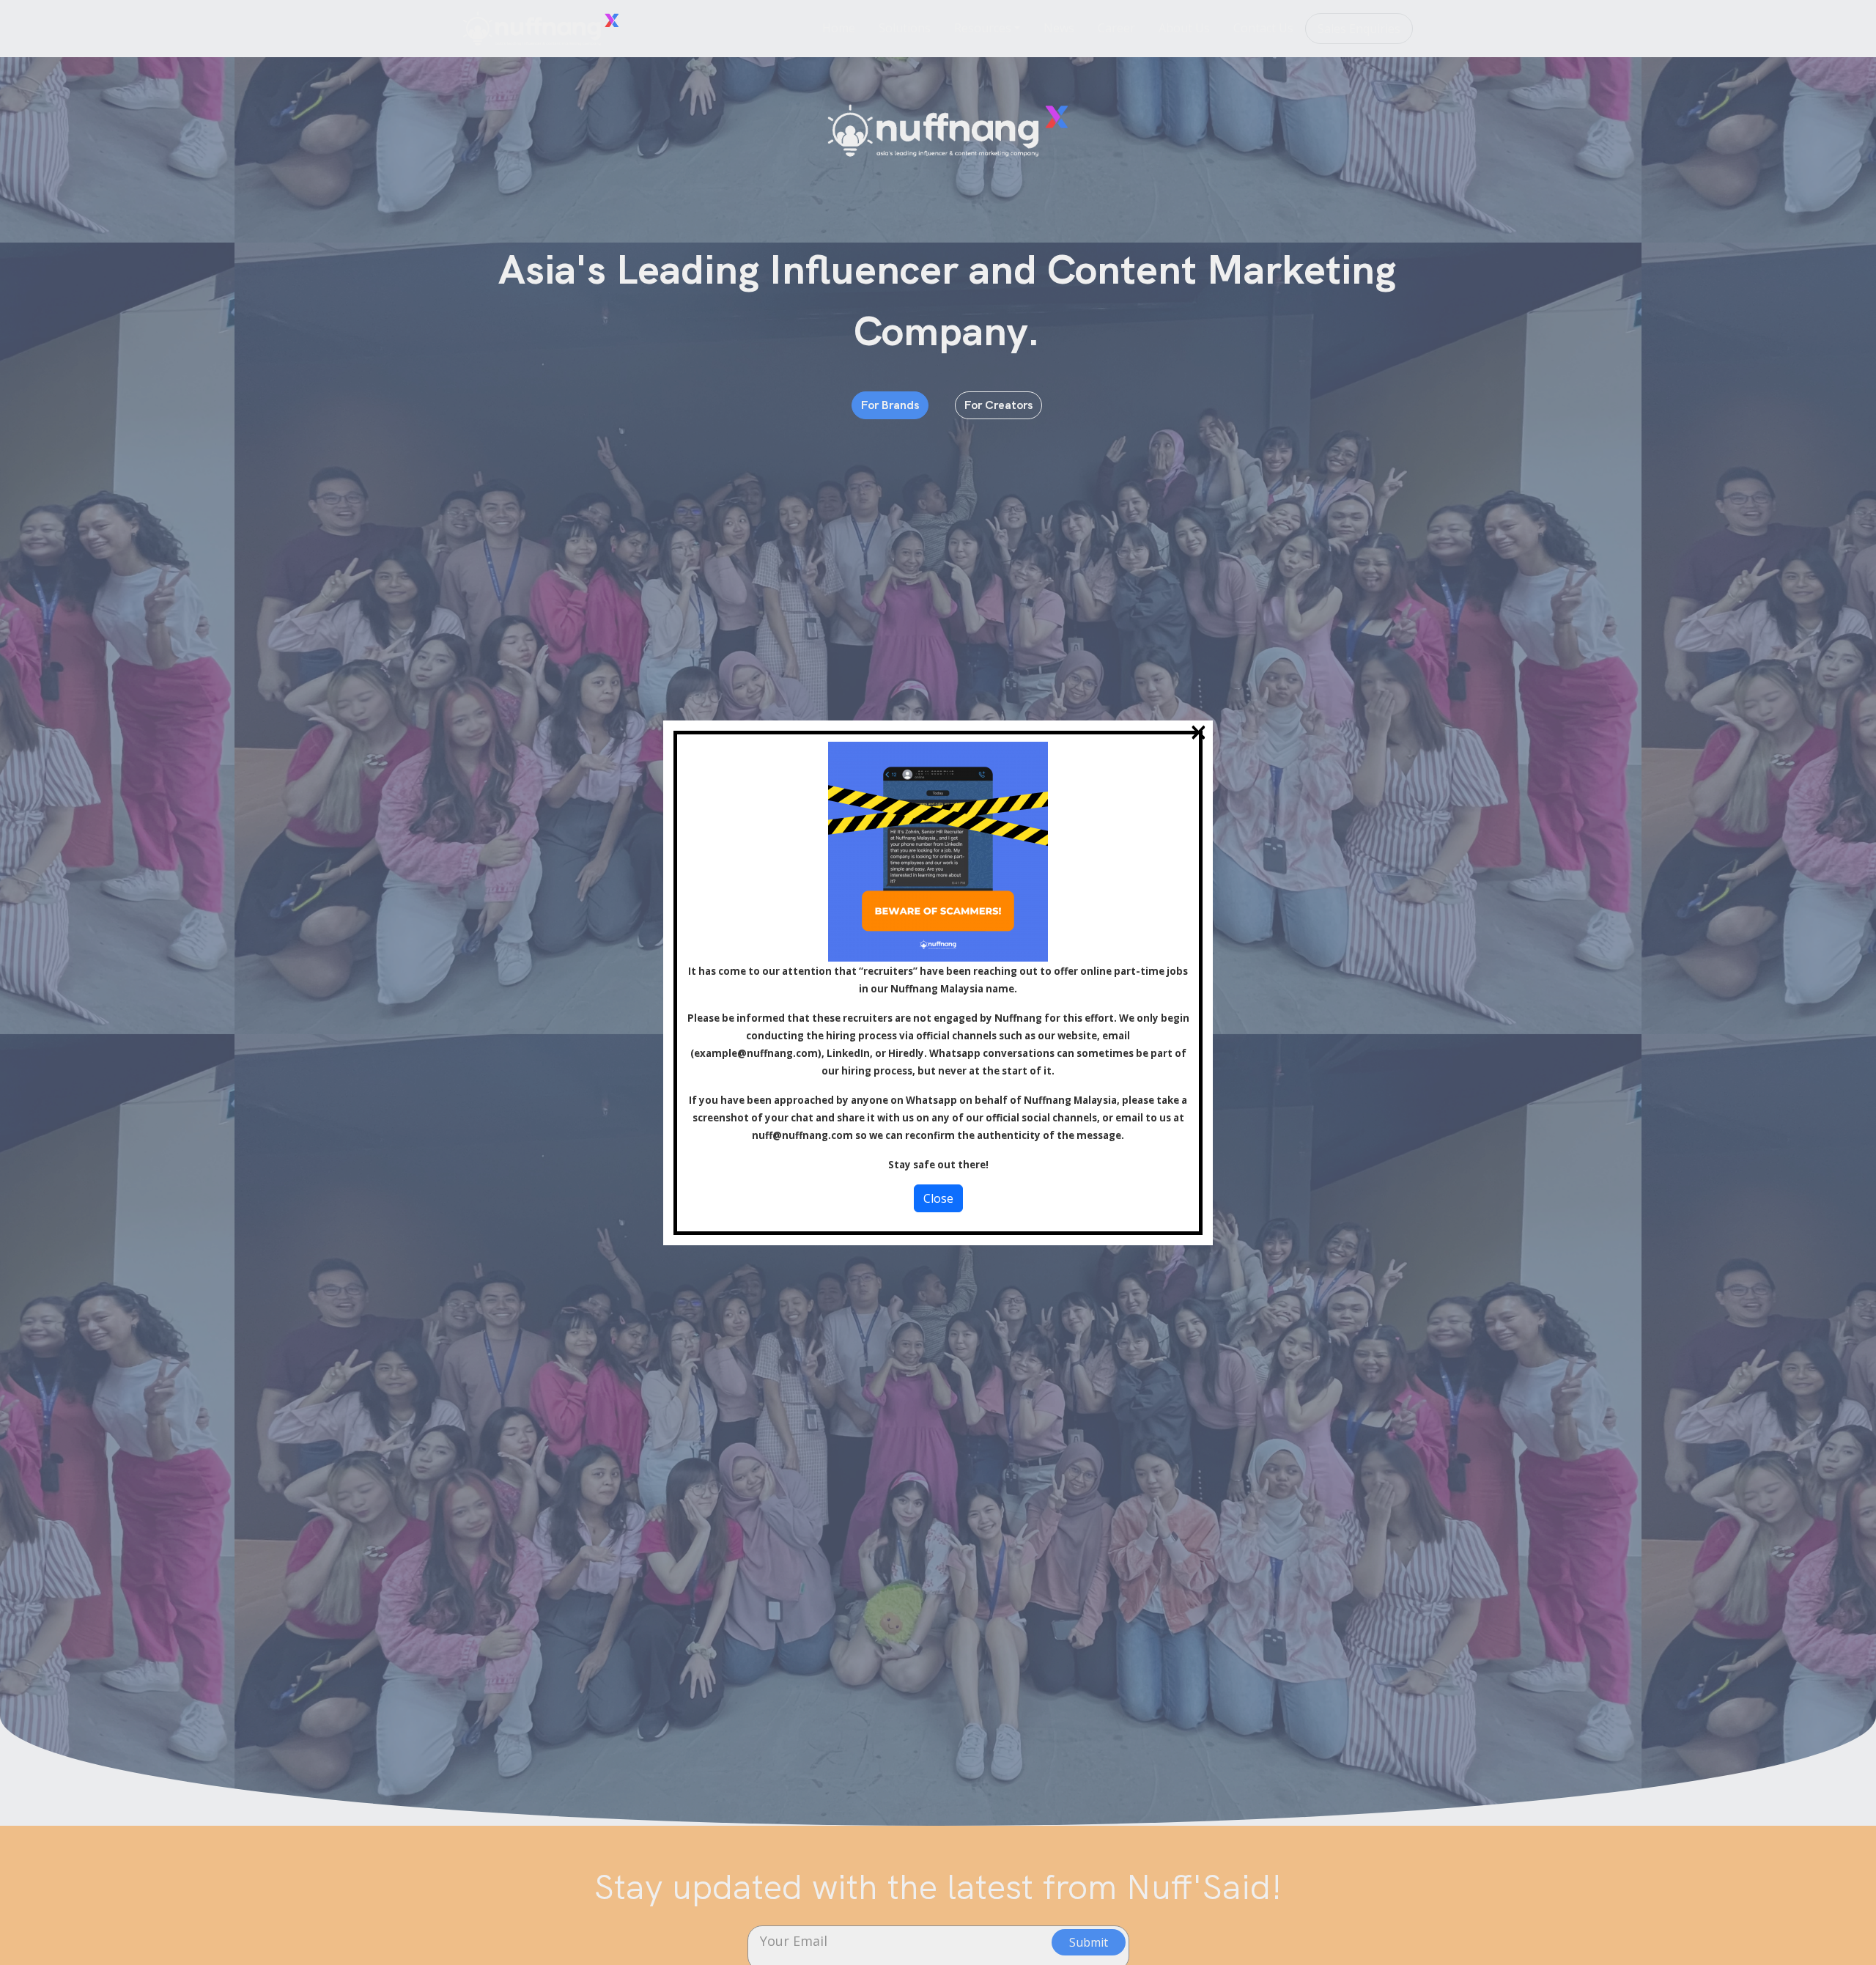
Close (938, 1198)
